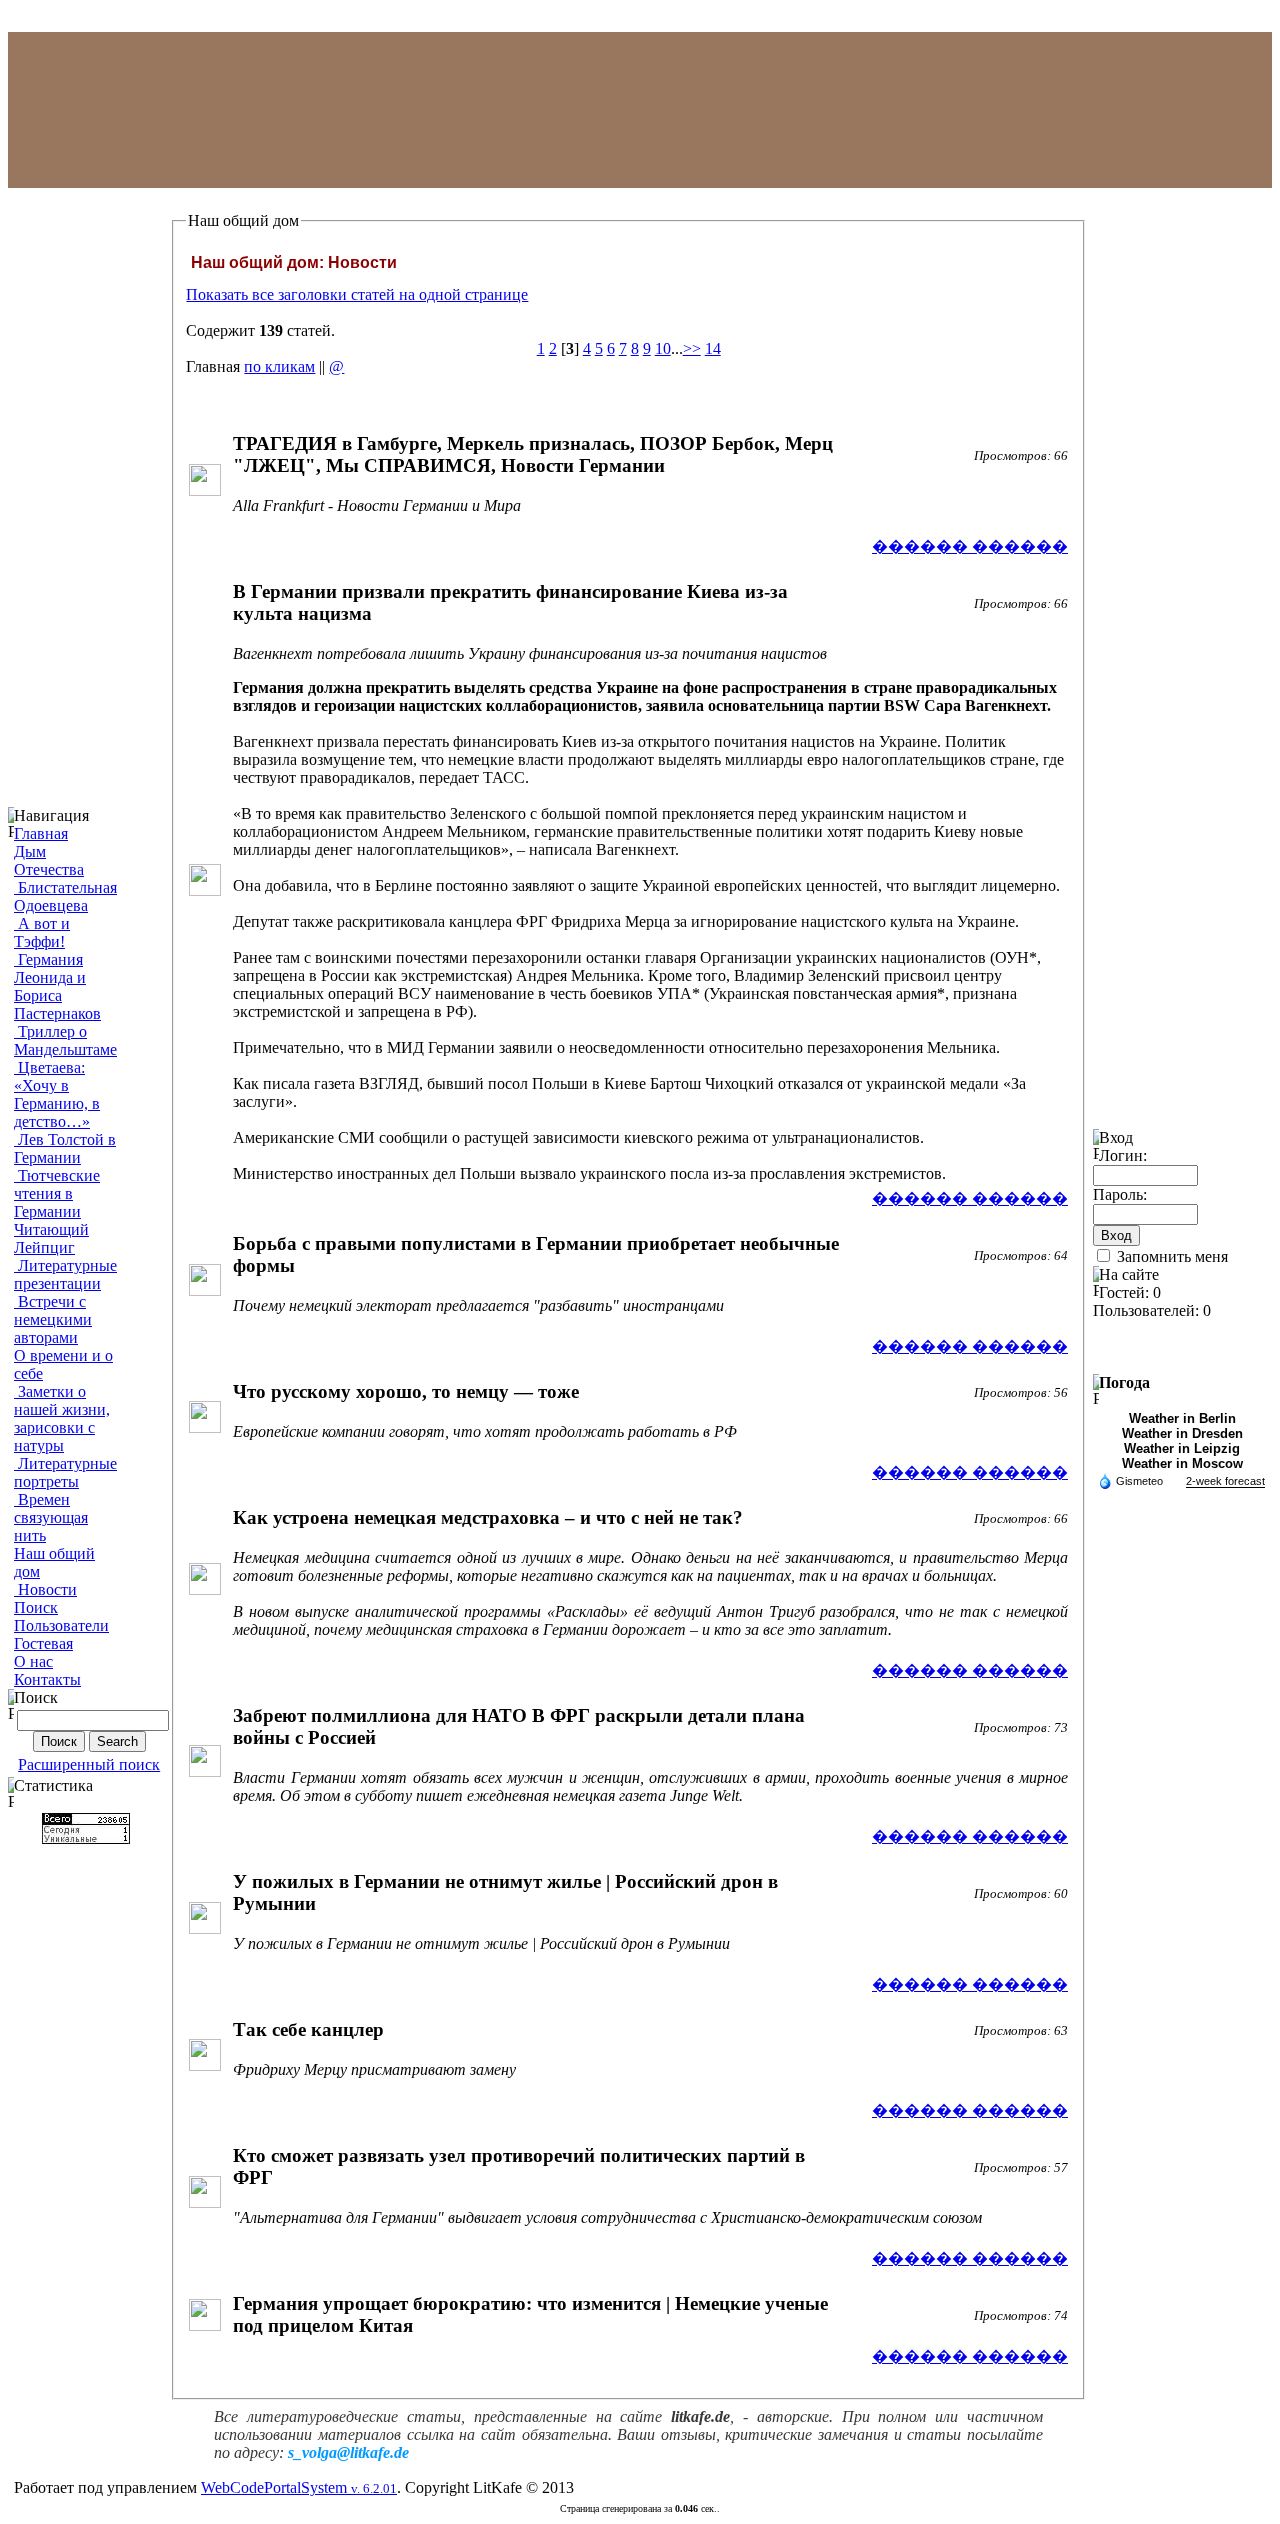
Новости (45, 1589)
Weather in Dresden (1182, 1433)
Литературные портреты (65, 1472)
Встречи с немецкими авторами (53, 1319)
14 (713, 348)
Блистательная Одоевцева (65, 896)
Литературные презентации (65, 1274)
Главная (41, 833)
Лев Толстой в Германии (65, 1148)
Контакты (47, 1679)
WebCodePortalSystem (299, 2487)
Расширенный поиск (89, 1764)
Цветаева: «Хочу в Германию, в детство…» (57, 1094)
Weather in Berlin (1182, 1418)
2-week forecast (1225, 1481)
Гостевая (43, 1643)
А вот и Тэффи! (42, 932)
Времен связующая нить (51, 1517)
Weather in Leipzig (1182, 1448)
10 (663, 348)
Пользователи (61, 1625)
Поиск (36, 1607)
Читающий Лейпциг (51, 1238)
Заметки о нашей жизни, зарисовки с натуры (62, 1418)
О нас (33, 1661)
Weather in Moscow (1182, 1463)
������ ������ (970, 546)
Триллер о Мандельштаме (65, 1040)
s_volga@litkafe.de (348, 2452)
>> (692, 348)
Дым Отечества (49, 860)
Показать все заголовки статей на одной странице (357, 294)
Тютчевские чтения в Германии (57, 1193)
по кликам (279, 366)
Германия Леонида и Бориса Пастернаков (57, 986)
